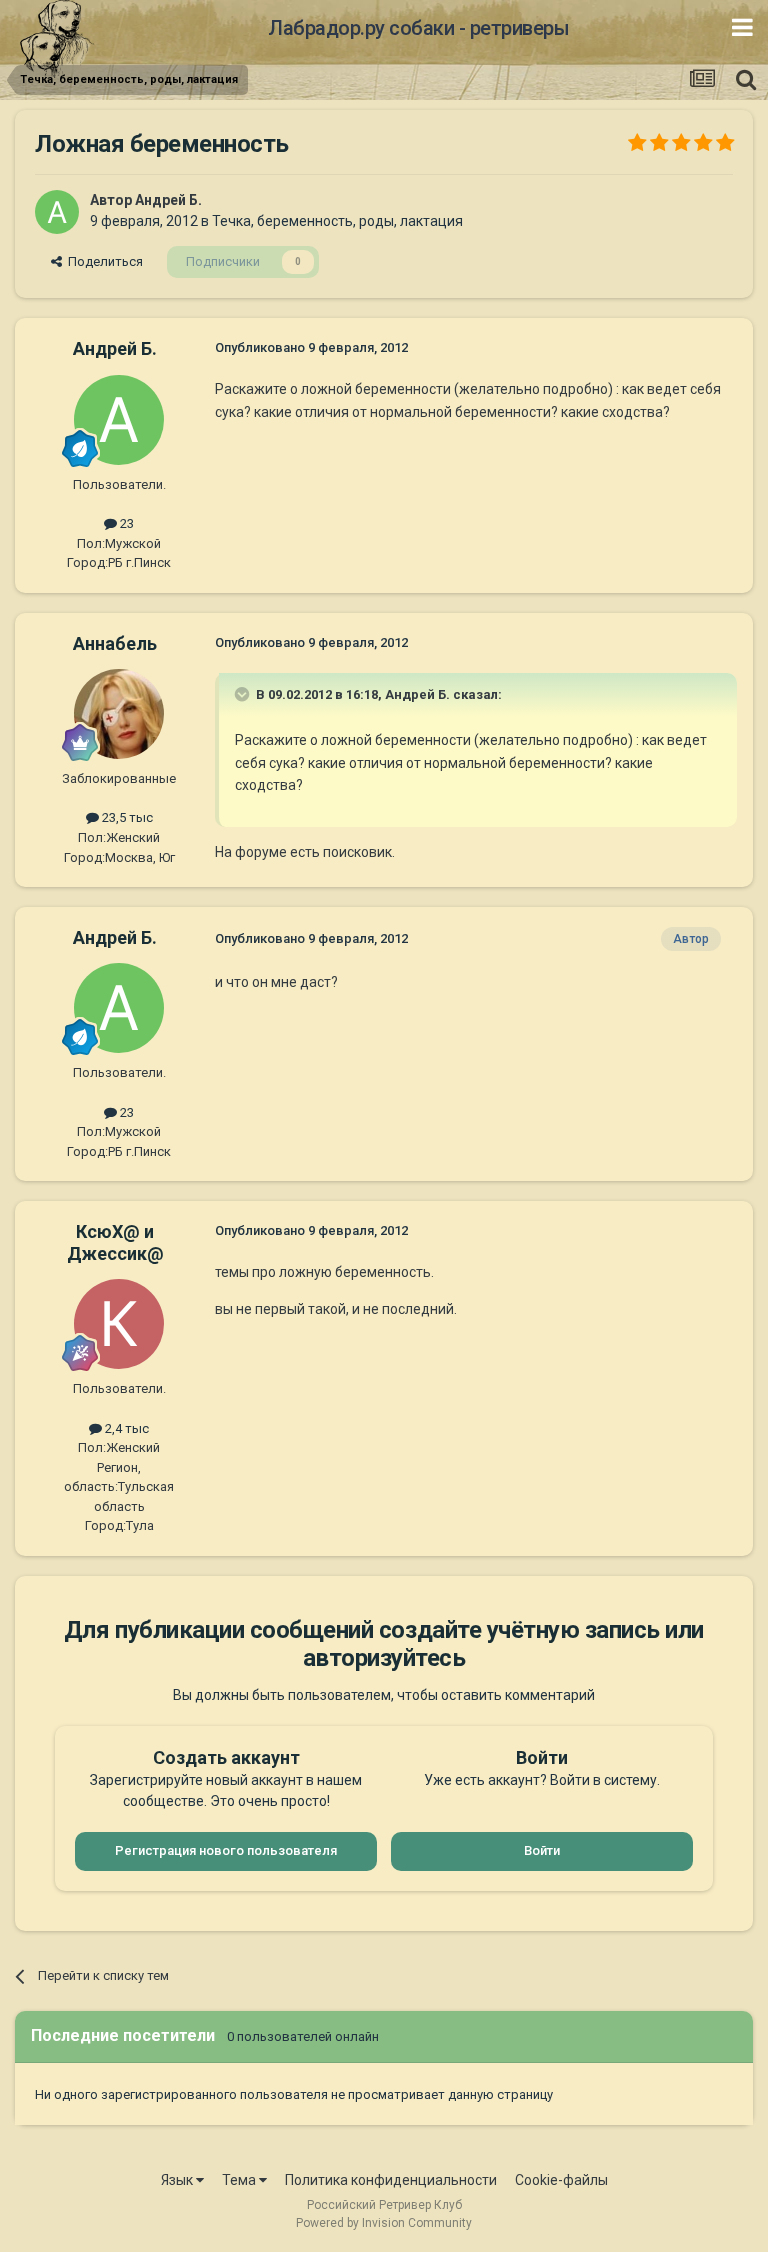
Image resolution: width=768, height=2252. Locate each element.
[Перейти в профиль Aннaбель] (119, 714)
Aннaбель (115, 643)
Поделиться (102, 261)
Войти (542, 1850)
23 (125, 523)
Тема (240, 2180)
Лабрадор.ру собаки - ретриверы (418, 28)
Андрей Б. (168, 200)
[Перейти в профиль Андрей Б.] (57, 212)
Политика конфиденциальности (391, 2180)
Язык (178, 2180)
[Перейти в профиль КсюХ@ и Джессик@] (119, 1324)
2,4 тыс (125, 1428)
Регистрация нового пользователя (226, 1850)
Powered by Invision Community (384, 2223)
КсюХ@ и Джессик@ (115, 1242)
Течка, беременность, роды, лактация (337, 221)
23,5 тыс (126, 817)
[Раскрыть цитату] (244, 694)
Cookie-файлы (561, 2180)
